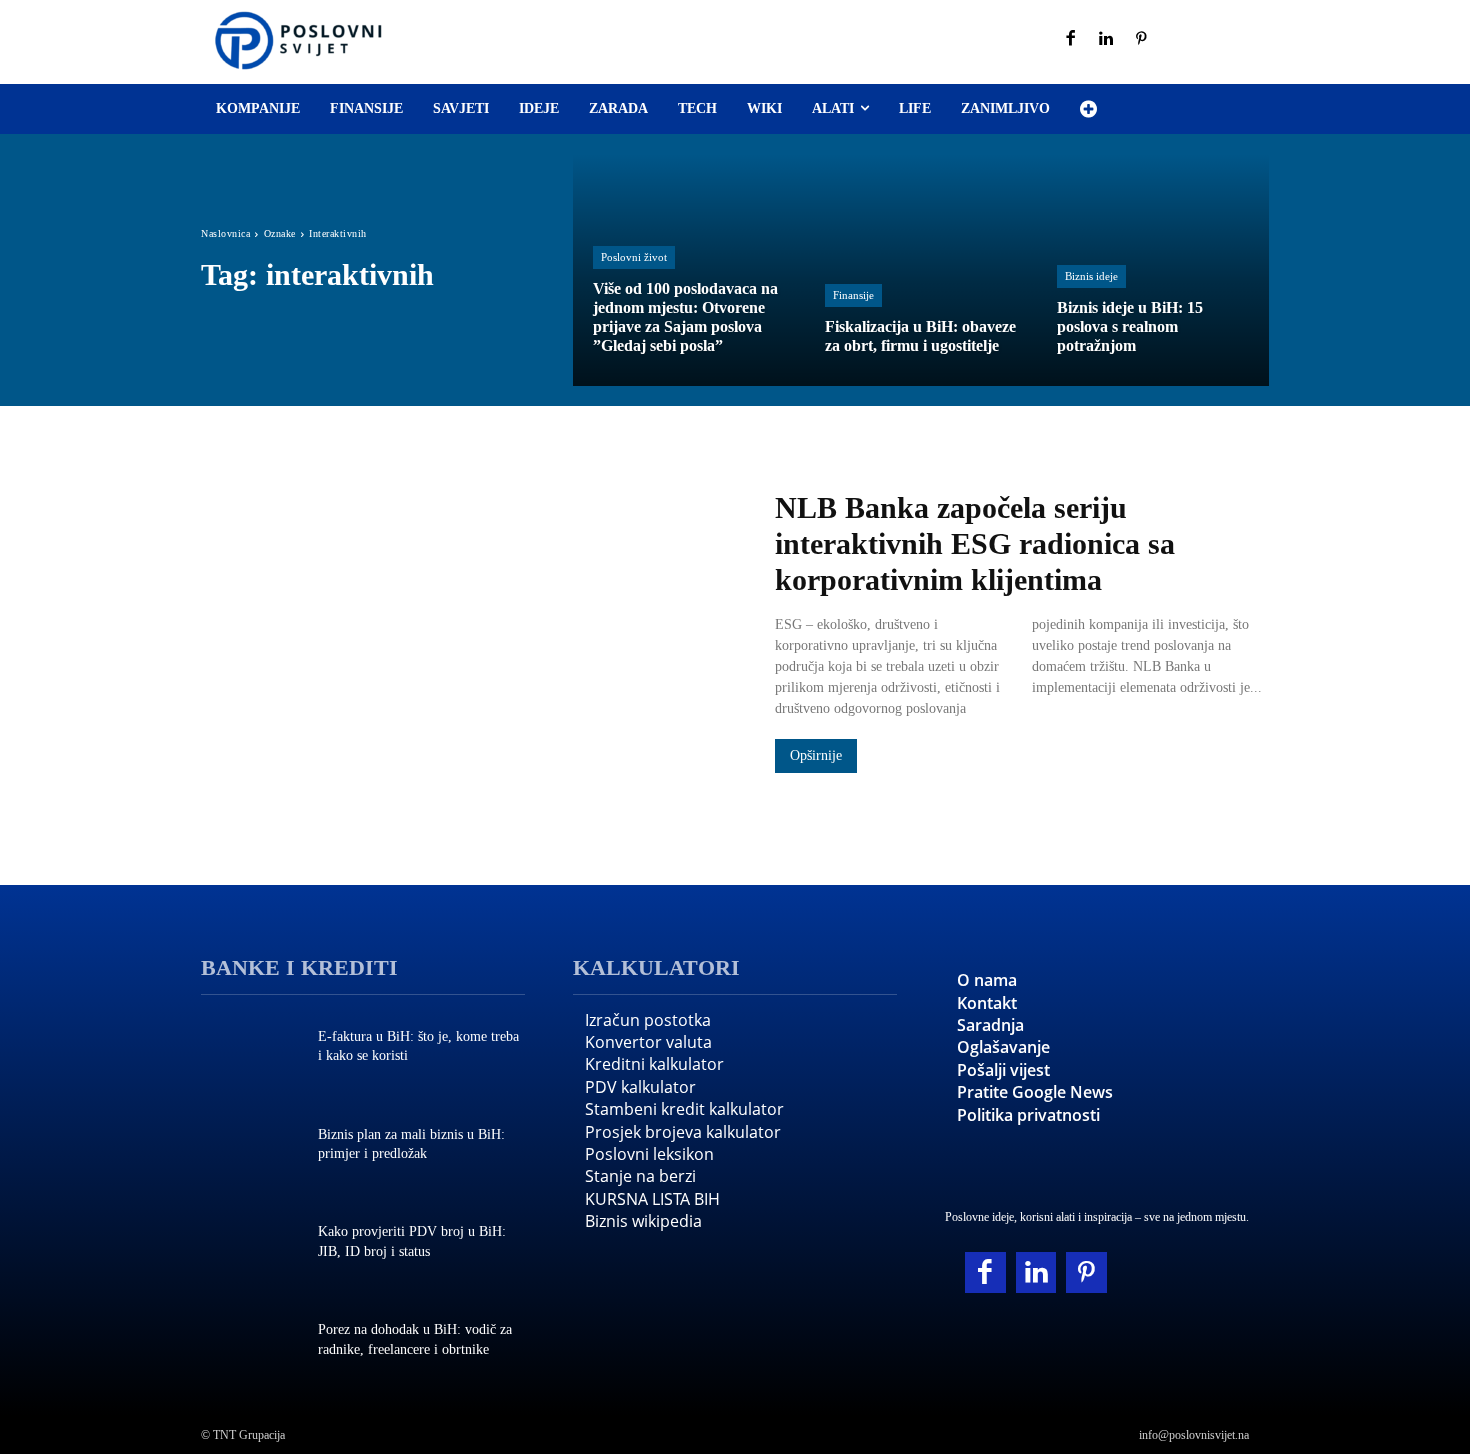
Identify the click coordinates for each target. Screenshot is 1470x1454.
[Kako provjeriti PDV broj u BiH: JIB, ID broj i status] (249, 1244)
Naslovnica (225, 233)
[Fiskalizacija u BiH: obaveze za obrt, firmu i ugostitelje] (921, 270)
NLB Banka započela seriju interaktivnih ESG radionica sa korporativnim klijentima (975, 543)
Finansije (853, 295)
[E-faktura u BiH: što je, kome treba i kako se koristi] (249, 1049)
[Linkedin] (1107, 40)
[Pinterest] (1142, 40)
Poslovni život (634, 257)
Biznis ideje (1091, 276)
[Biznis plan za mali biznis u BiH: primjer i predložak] (249, 1146)
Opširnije (816, 755)
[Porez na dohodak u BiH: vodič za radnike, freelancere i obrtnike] (249, 1342)
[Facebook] (1071, 40)
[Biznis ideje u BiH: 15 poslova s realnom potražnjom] (1153, 270)
